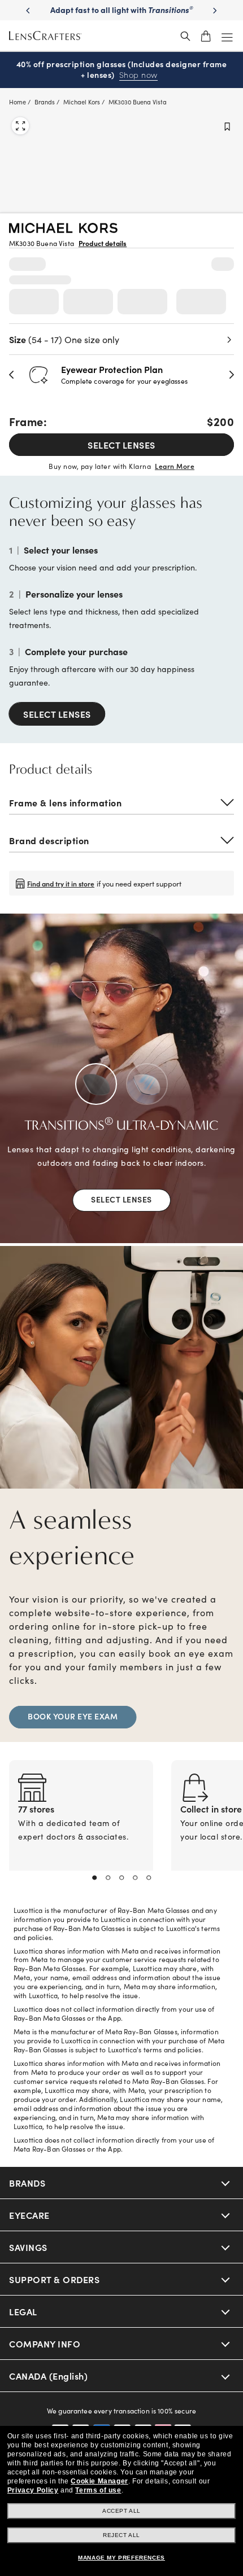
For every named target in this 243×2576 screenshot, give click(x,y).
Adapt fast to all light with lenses (122, 15)
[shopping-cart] (206, 36)
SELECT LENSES (121, 445)
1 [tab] (94, 1878)
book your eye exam (73, 1716)
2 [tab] (108, 1878)
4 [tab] (135, 1878)
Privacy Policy (33, 2490)
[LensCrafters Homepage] (45, 36)
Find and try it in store (61, 883)
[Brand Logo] (63, 229)
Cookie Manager (99, 2481)
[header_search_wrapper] (185, 36)
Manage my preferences (121, 2558)
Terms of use (98, 2490)
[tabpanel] (81, 1829)
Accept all (121, 2511)
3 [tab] (121, 1878)
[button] (12, 375)
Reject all (121, 2535)
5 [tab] (149, 1878)
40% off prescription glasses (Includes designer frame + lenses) (122, 70)
